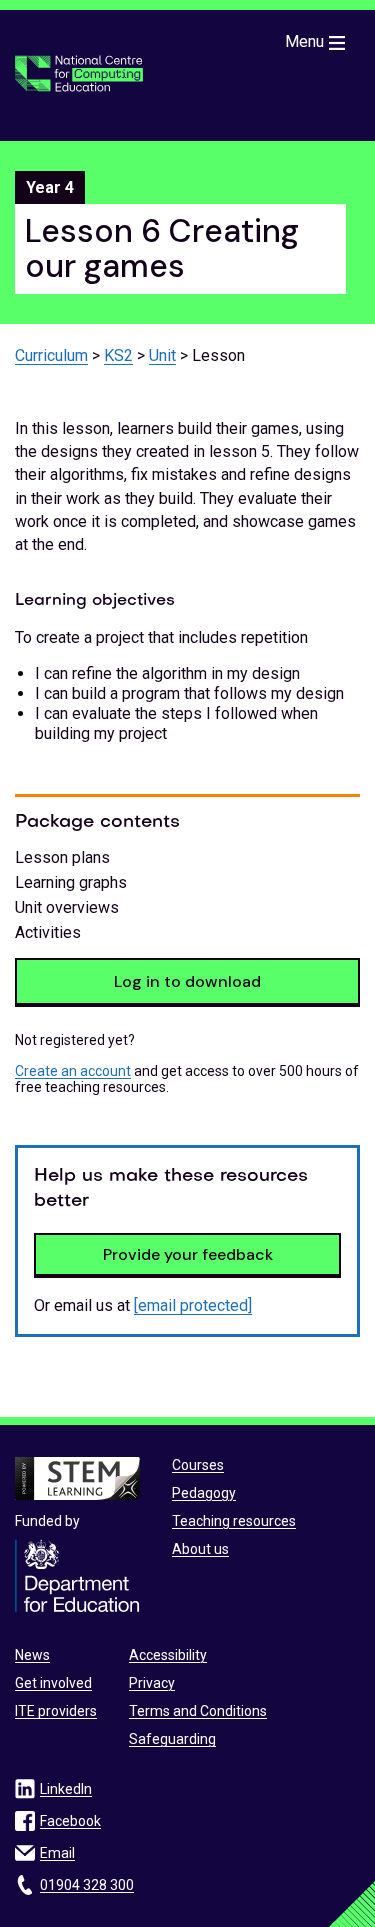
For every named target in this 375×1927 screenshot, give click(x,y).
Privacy (152, 1683)
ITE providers (56, 1711)
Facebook (70, 1821)
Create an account (73, 1071)
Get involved (53, 1683)
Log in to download (187, 981)
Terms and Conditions (198, 1711)
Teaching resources (234, 1521)
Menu (304, 41)
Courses (198, 1465)
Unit (162, 355)
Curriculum (51, 355)
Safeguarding (172, 1739)
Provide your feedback (188, 1254)
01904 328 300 (87, 1885)
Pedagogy (204, 1493)
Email (57, 1853)
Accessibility (168, 1655)
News (32, 1655)
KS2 (118, 355)
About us (200, 1549)
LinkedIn (66, 1789)
